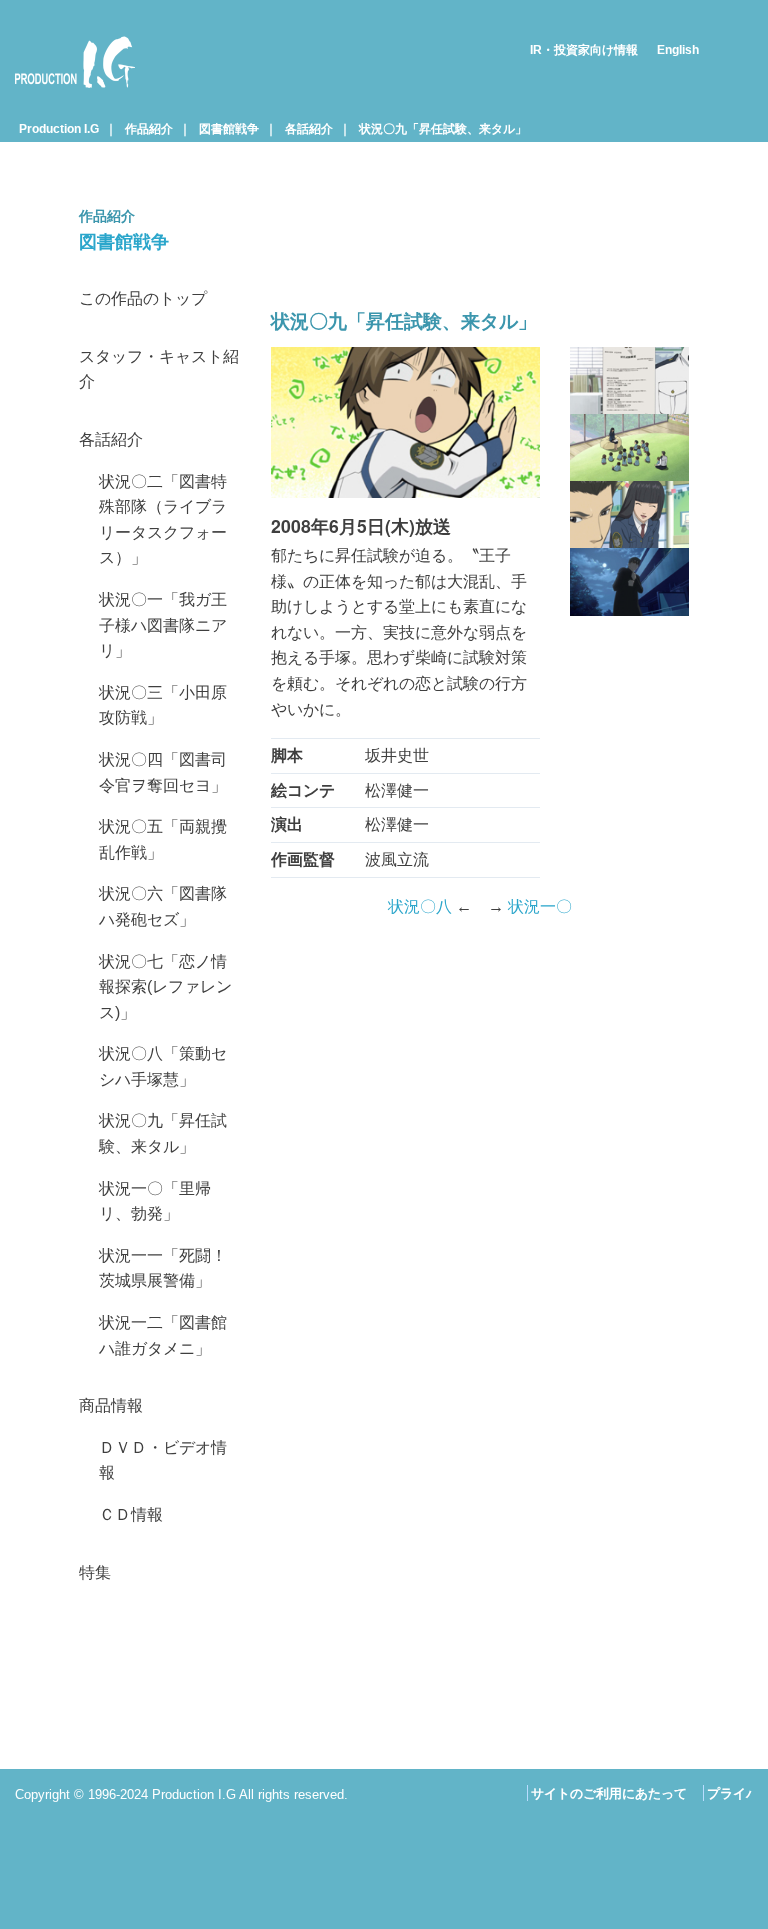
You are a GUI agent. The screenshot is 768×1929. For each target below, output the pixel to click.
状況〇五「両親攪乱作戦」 (163, 839)
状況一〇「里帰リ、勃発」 (155, 1201)
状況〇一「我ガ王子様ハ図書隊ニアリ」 (163, 625)
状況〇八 (420, 906)
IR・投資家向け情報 (584, 50)
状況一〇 (540, 906)
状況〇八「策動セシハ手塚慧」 (163, 1066)
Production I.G (66, 91)
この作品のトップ (143, 298)
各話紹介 (309, 129)
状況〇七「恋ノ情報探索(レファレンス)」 (165, 987)
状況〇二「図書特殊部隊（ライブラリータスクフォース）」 (163, 520)
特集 (95, 1572)
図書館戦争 (229, 129)
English (678, 50)
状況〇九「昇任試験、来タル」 (443, 129)
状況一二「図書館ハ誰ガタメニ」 (163, 1335)
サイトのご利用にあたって (609, 1793)
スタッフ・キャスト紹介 (159, 369)
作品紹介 (149, 129)
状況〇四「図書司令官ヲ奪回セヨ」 (163, 772)
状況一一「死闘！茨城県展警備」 (163, 1268)
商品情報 (111, 1405)
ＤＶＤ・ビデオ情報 (163, 1460)
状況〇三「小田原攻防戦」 (163, 705)
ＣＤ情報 (131, 1514)
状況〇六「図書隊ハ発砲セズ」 (163, 906)
